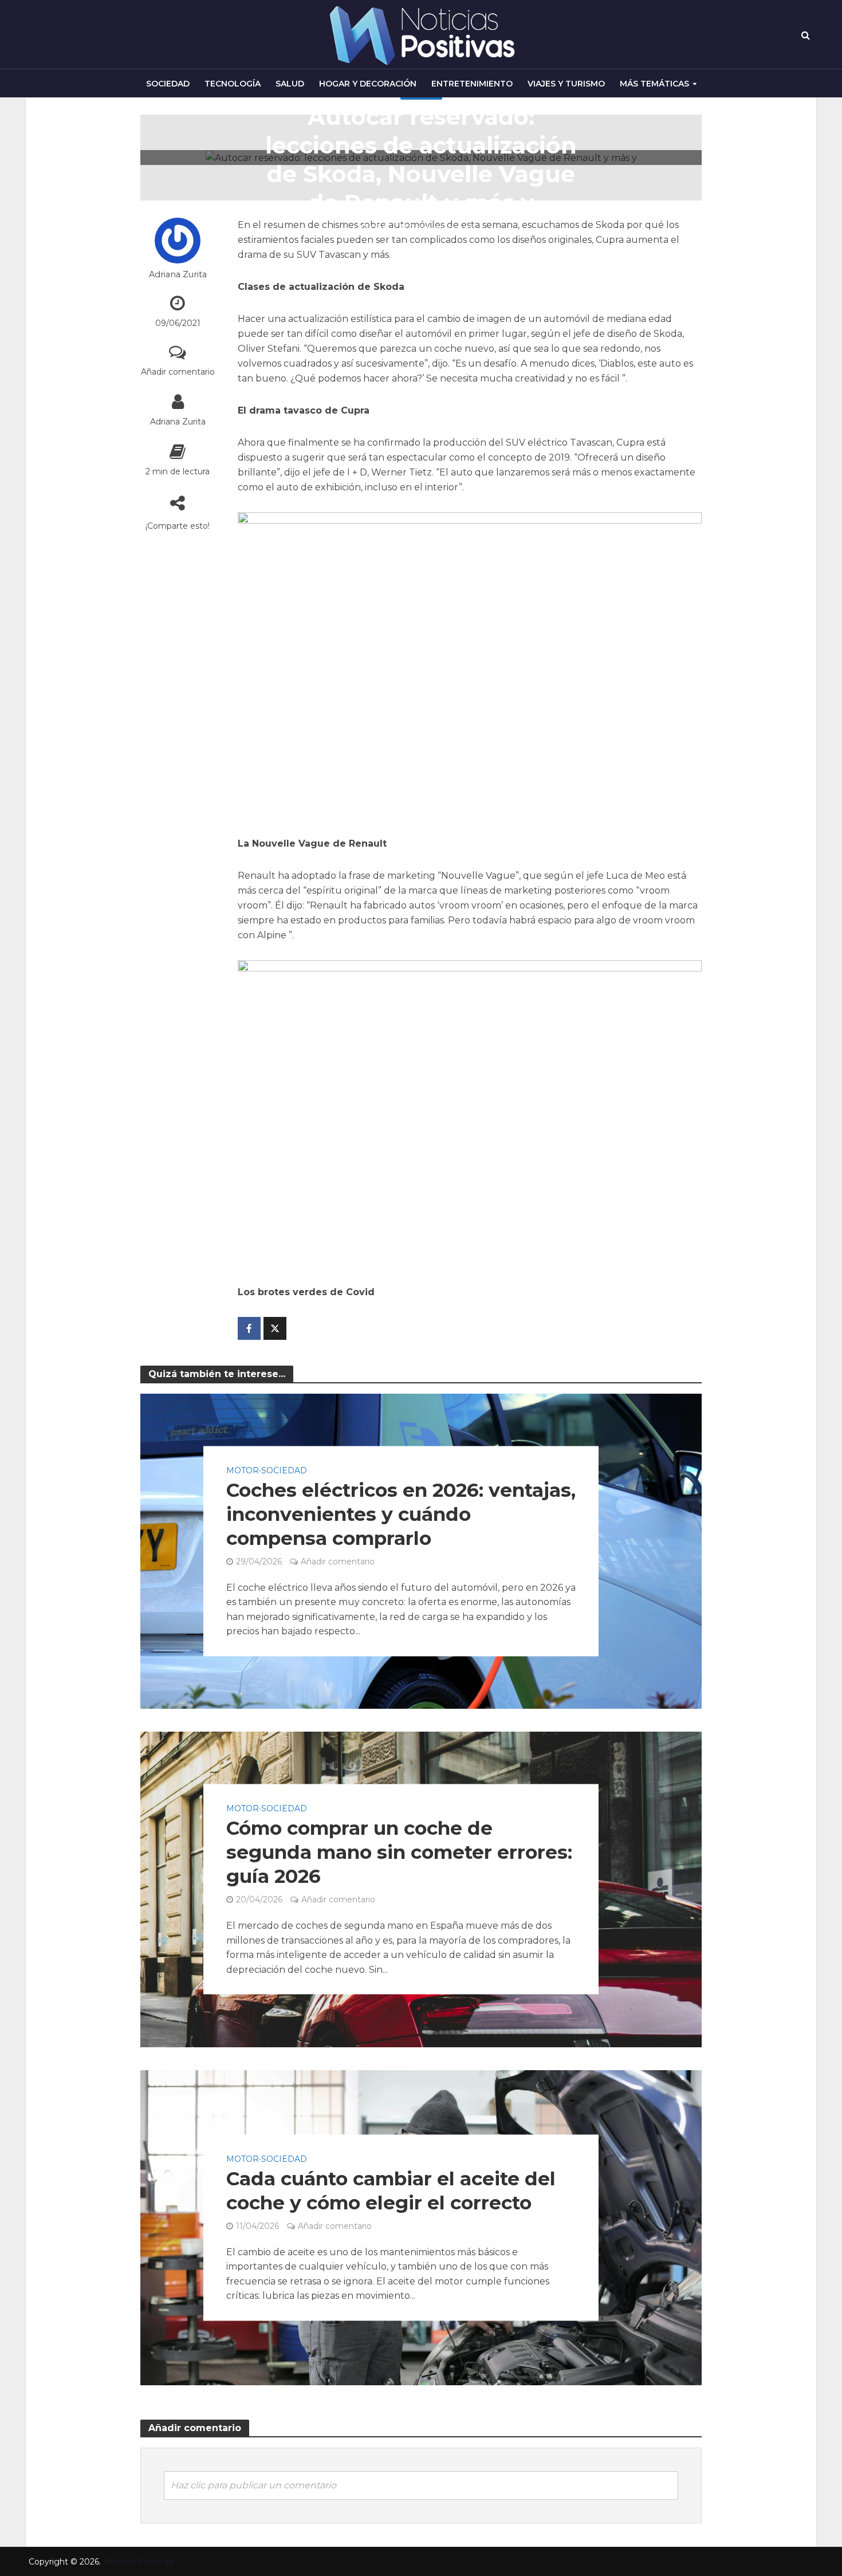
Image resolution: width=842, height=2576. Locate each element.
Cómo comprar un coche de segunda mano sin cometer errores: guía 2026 (399, 1853)
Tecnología (233, 84)
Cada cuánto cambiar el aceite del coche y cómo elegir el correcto (391, 2190)
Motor (243, 1470)
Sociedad (168, 84)
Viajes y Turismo (566, 84)
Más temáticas (654, 84)
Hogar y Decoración (368, 84)
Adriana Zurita (178, 274)
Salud (290, 84)
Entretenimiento (472, 84)
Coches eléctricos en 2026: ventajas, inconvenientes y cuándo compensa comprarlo (401, 1514)
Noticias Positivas (138, 2562)
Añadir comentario (178, 372)
